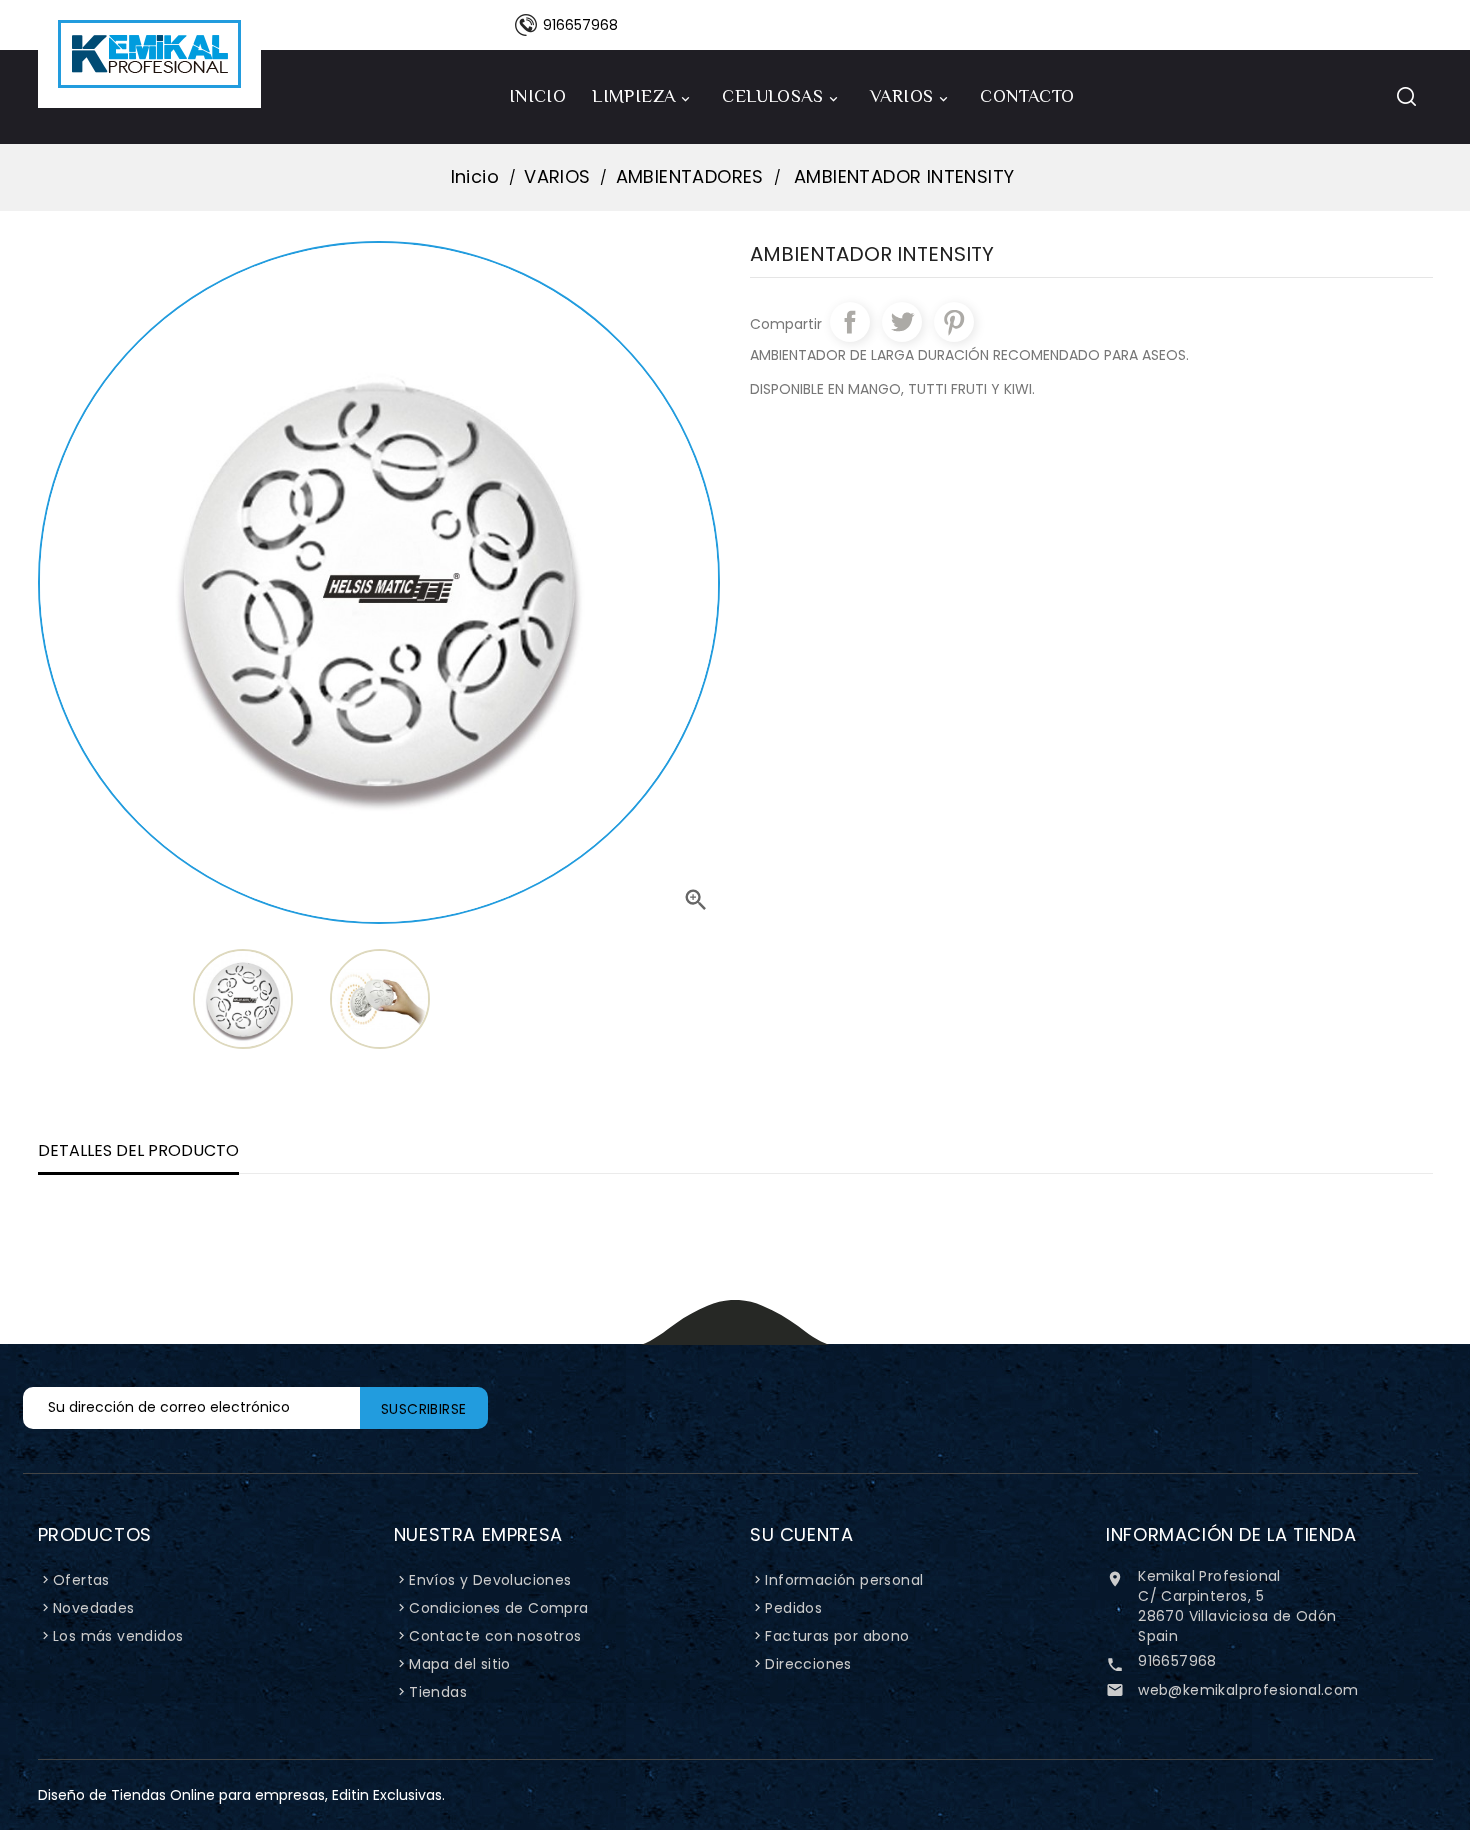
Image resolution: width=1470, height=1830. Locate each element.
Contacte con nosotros (495, 1636)
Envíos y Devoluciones (490, 1580)
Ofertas (81, 1580)
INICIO (537, 96)
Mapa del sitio (460, 1664)
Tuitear (902, 322)
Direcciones (808, 1664)
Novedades (94, 1608)
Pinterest (954, 322)
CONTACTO (1027, 96)
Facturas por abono (837, 1636)
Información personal (844, 1580)
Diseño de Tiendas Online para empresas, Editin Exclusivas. (241, 1795)
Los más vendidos (118, 1636)
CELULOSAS (781, 96)
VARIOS (910, 96)
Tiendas (438, 1692)
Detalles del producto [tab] (138, 1150)
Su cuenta (801, 1534)
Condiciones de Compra (498, 1608)
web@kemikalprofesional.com (1248, 1690)
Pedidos (793, 1608)
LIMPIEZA (642, 96)
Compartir (850, 322)
